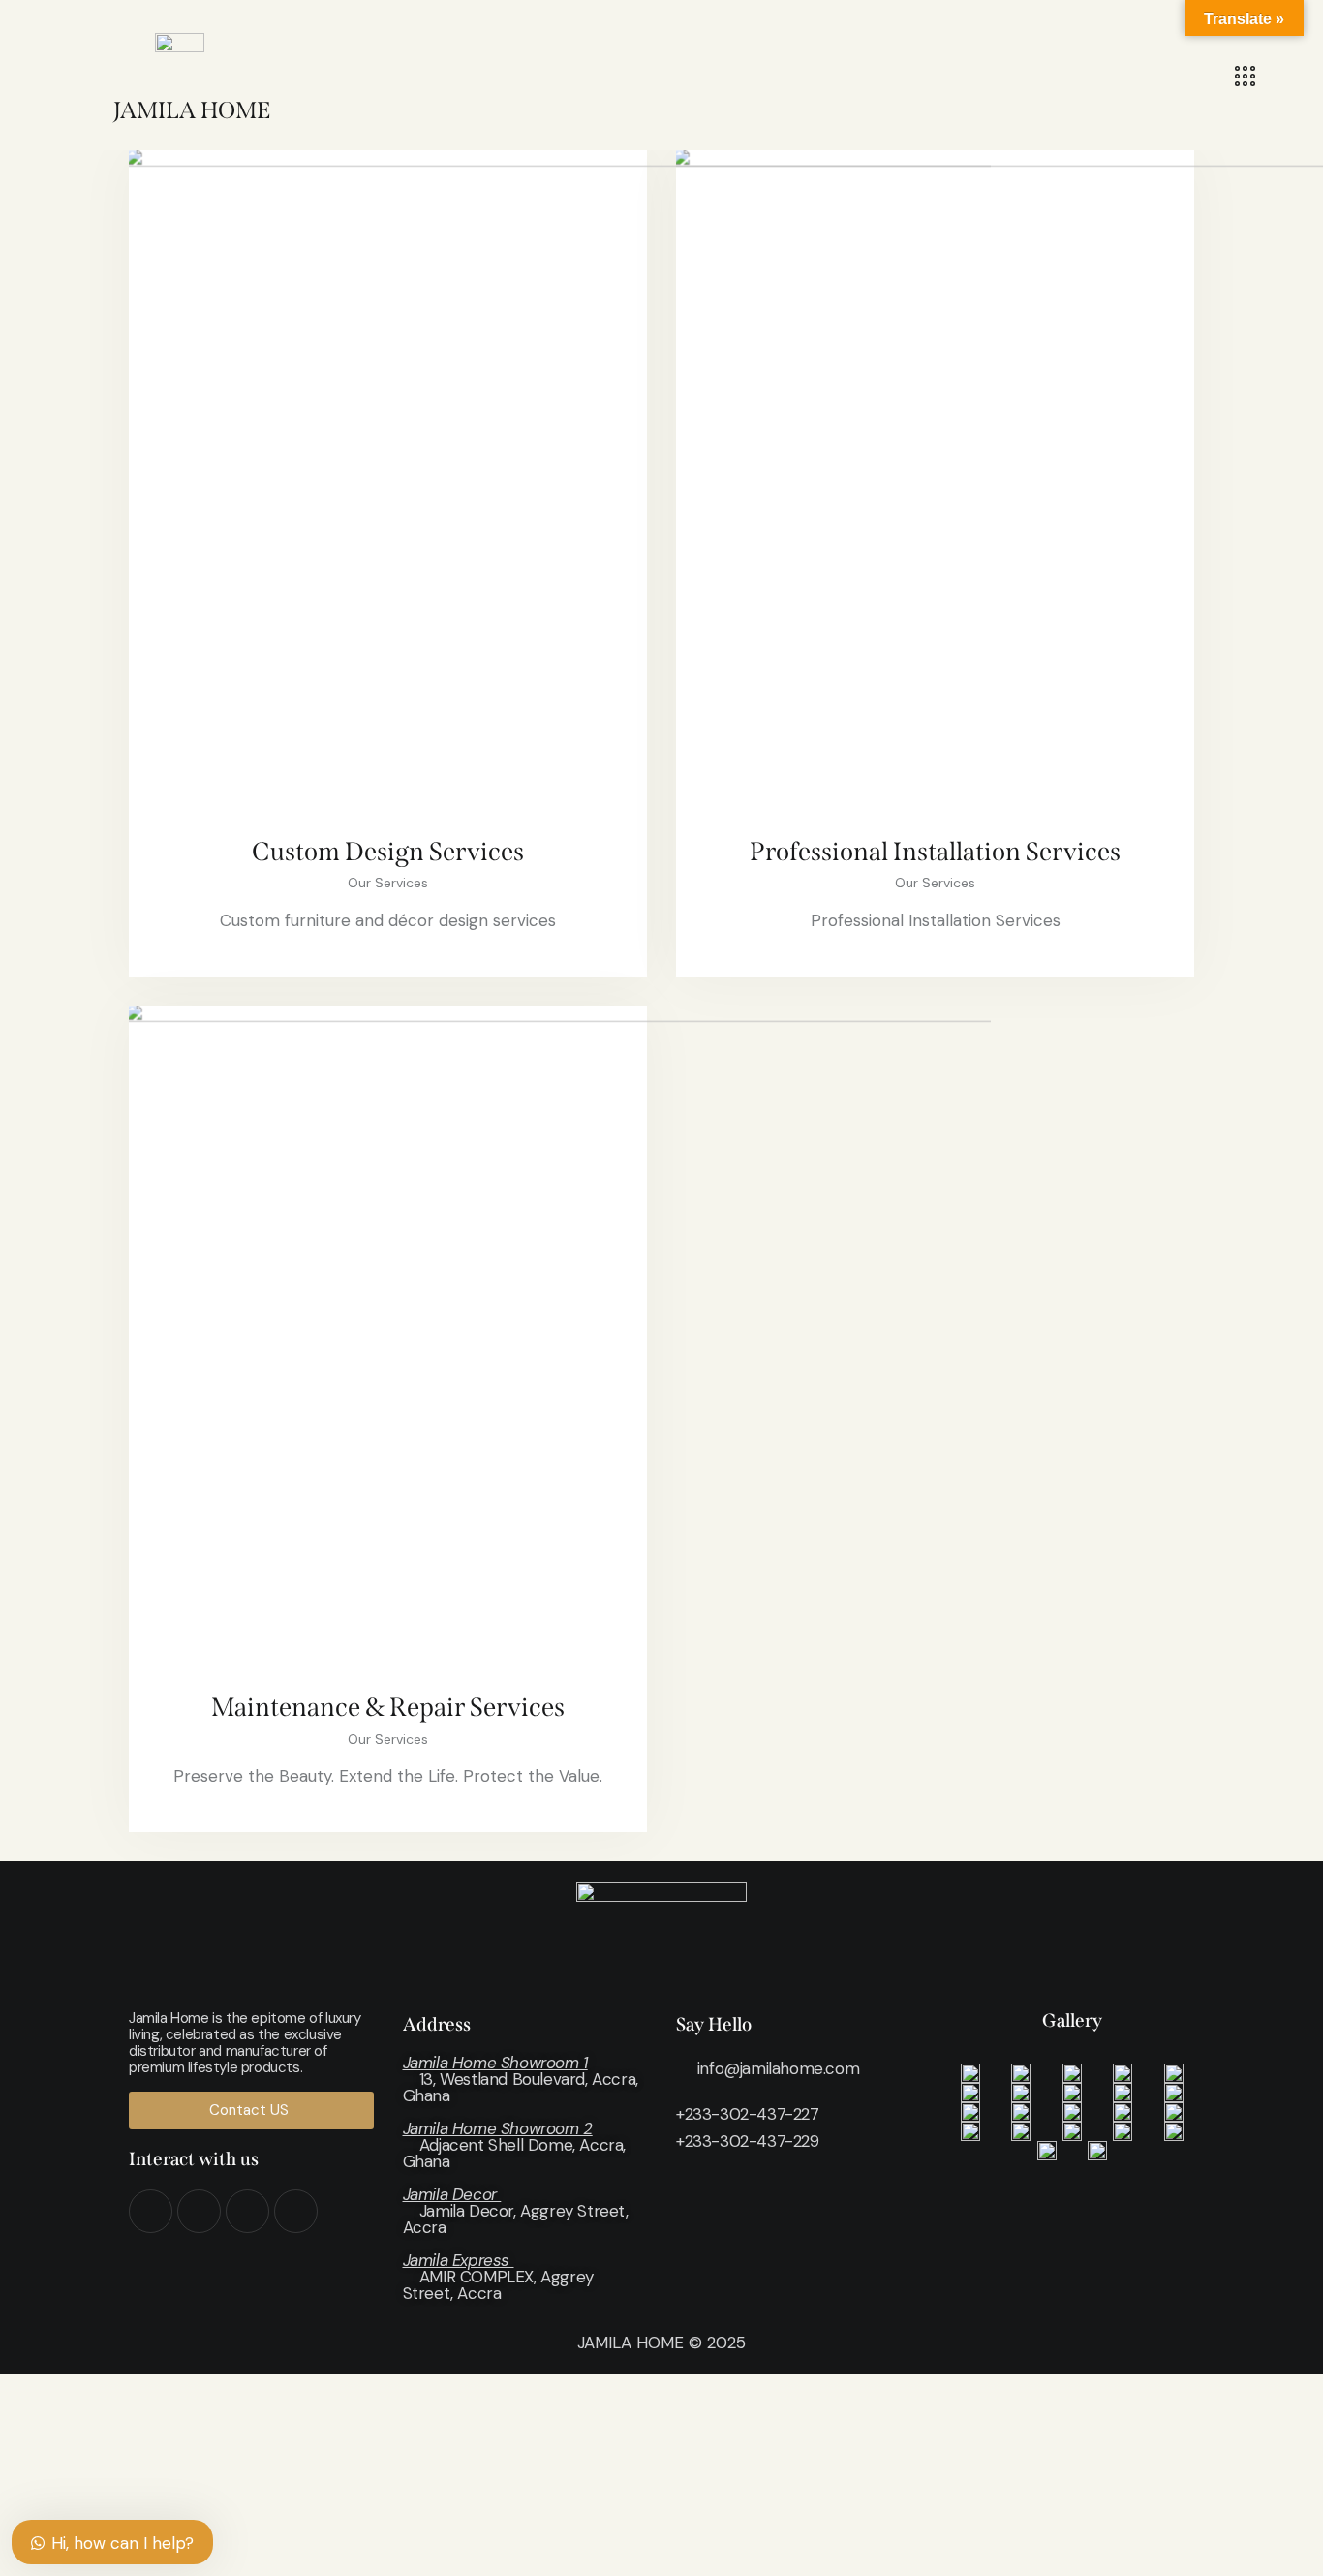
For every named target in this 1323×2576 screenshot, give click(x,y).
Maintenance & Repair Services (388, 1707)
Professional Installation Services (935, 852)
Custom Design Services (388, 852)
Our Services (388, 883)
